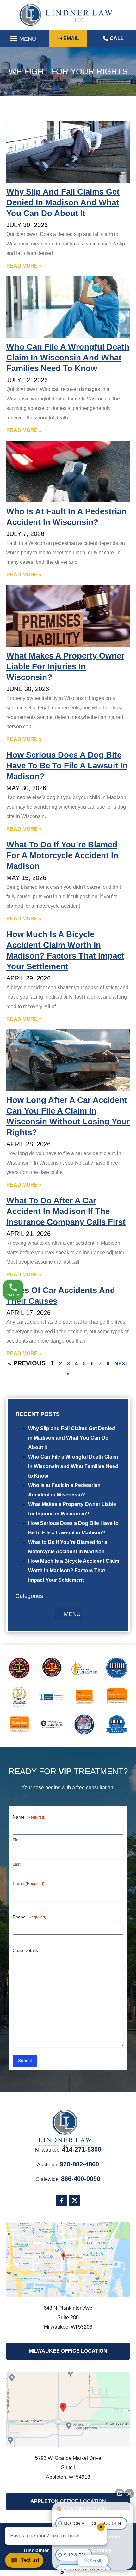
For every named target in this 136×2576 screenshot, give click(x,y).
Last (17, 1864)
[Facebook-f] (62, 2200)
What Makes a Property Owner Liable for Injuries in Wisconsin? (65, 666)
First (17, 1840)
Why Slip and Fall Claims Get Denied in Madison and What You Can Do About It (72, 1438)
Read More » (24, 266)
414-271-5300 (82, 2149)
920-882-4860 (79, 2164)
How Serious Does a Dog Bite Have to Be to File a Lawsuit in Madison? (67, 766)
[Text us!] (24, 2562)
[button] (23, 39)
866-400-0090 (81, 2179)
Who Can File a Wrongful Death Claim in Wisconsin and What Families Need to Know (73, 1466)
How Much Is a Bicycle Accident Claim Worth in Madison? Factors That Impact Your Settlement (74, 1571)
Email (28, 1883)
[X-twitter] (75, 2200)
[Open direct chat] (120, 2494)
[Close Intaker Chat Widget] (129, 2494)
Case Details (25, 1950)
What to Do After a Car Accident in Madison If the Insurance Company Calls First (66, 1211)
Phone (29, 1917)
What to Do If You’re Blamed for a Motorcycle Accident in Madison (62, 855)
